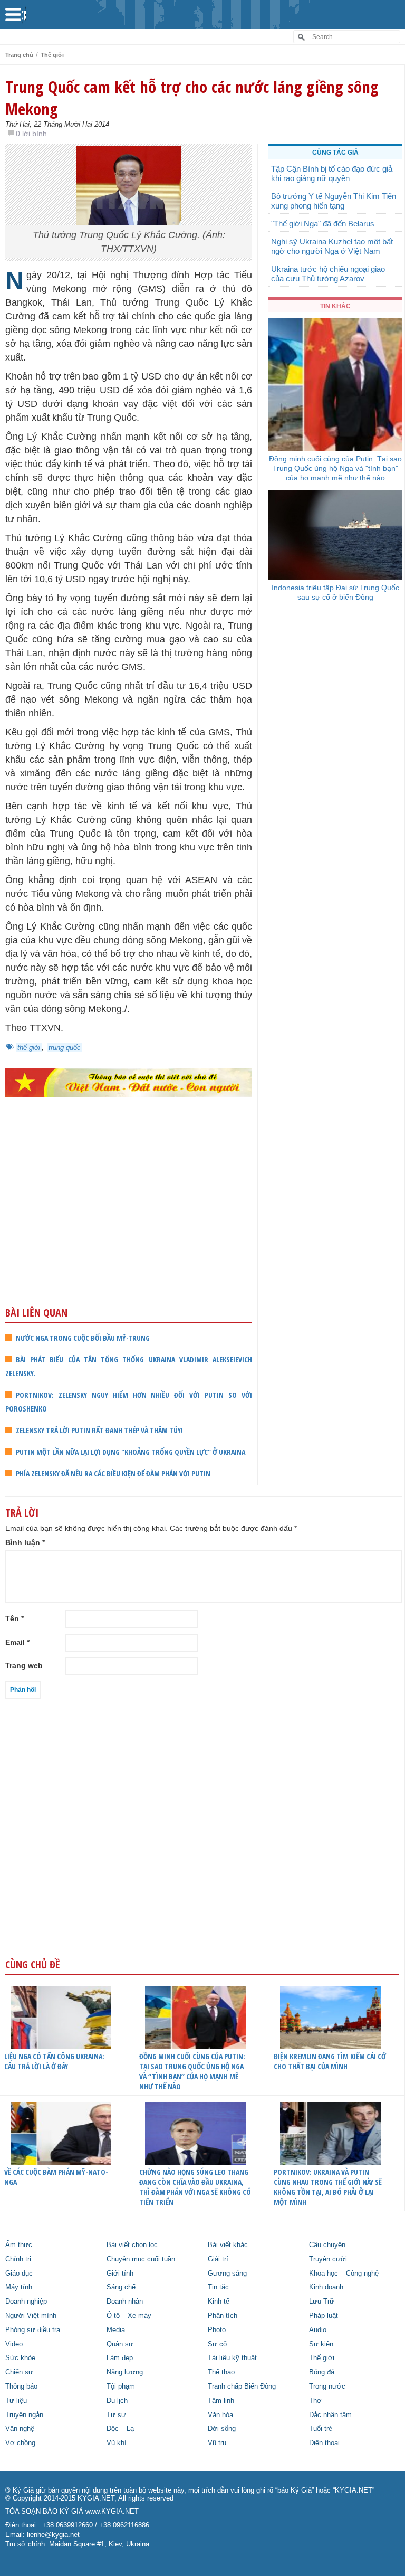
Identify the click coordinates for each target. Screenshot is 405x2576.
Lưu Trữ (322, 2302)
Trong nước (327, 2386)
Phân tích (223, 2316)
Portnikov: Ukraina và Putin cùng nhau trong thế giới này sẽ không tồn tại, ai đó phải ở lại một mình (328, 2187)
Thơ (315, 2401)
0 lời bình (31, 134)
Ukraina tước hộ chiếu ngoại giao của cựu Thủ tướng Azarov (328, 274)
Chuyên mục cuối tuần (141, 2259)
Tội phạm (121, 2386)
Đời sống (222, 2429)
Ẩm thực (19, 2245)
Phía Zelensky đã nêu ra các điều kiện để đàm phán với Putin (113, 1474)
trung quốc (65, 1048)
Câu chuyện (327, 2245)
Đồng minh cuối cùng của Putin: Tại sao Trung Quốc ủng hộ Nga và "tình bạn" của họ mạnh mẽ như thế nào (335, 468)
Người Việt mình (31, 2316)
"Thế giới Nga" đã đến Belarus (323, 224)
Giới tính (120, 2274)
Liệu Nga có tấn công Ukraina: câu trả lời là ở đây (54, 2061)
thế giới (29, 1048)
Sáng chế (121, 2287)
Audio (318, 2330)
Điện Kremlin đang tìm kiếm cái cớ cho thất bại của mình (330, 2061)
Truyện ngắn (24, 2415)
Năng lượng (125, 2372)
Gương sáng (227, 2274)
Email (17, 1642)
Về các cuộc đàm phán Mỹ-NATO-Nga (56, 2177)
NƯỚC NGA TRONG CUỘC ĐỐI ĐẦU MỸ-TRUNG (83, 1338)
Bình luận (25, 1542)
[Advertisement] (129, 1223)
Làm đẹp (120, 2358)
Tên (15, 1618)
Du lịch (117, 2401)
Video (14, 2344)
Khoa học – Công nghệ (344, 2274)
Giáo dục (19, 2274)
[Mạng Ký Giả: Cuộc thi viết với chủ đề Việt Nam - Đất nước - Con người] (129, 1083)
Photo (217, 2330)
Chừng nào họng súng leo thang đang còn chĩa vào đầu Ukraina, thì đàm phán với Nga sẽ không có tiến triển (195, 2187)
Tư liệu (16, 2401)
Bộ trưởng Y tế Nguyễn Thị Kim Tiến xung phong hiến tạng (334, 201)
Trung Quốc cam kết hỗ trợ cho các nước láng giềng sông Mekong (192, 98)
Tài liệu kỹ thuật (232, 2358)
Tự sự (116, 2415)
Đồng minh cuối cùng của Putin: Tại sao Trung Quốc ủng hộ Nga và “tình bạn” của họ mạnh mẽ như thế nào (192, 2071)
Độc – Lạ (120, 2429)
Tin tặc (218, 2287)
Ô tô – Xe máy (129, 2316)
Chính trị (18, 2259)
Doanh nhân (125, 2302)
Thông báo (21, 2386)
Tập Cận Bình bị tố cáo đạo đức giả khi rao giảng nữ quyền (332, 173)
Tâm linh (221, 2401)
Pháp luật (324, 2316)
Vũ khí (117, 2443)
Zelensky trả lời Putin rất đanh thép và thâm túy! (99, 1430)
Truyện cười (328, 2259)
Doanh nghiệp (26, 2302)
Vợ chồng (20, 2443)
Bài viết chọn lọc (132, 2245)
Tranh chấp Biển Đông (242, 2386)
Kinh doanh (326, 2287)
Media (116, 2330)
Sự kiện (321, 2344)
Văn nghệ (20, 2429)
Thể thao (221, 2372)
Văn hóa (220, 2415)
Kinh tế (219, 2302)
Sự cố (217, 2344)
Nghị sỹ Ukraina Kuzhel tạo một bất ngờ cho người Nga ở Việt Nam (332, 246)
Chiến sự (19, 2372)
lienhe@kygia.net (53, 2535)
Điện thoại (324, 2443)
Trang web (24, 1665)
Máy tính (19, 2287)
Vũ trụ (217, 2443)
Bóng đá (322, 2372)
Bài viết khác (228, 2245)
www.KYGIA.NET (112, 2512)
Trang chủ (19, 55)
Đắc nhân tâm (330, 2415)
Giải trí (218, 2259)
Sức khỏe (20, 2358)
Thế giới (52, 55)
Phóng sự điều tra (33, 2330)
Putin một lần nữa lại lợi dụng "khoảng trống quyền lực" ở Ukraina (131, 1452)
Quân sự (120, 2344)
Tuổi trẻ (321, 2429)
